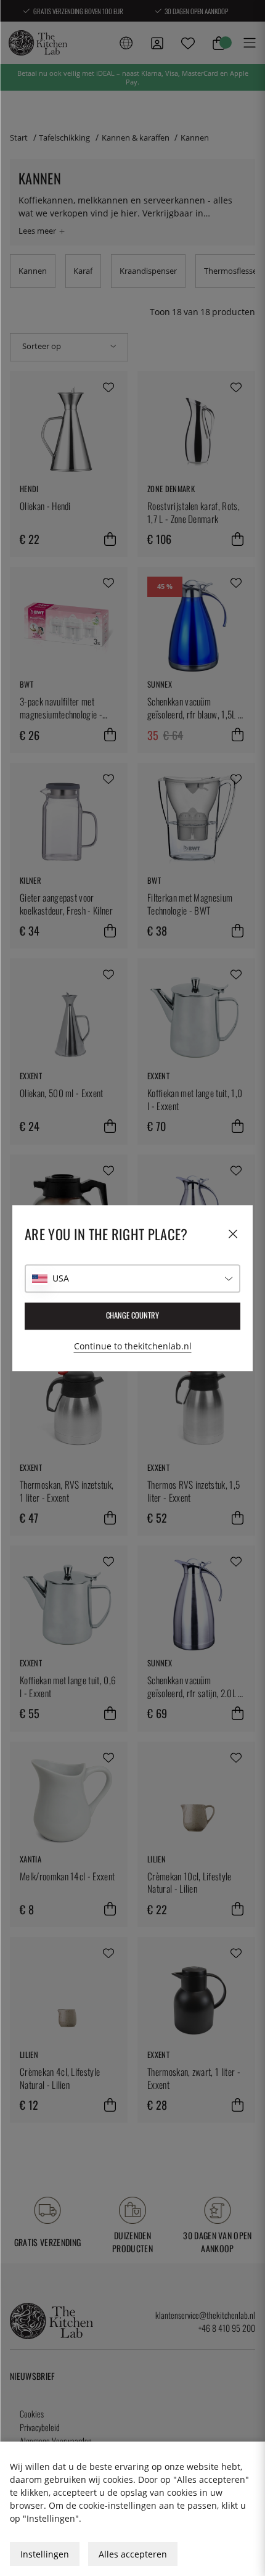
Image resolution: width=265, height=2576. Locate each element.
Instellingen (45, 2554)
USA (61, 1278)
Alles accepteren (133, 2554)
